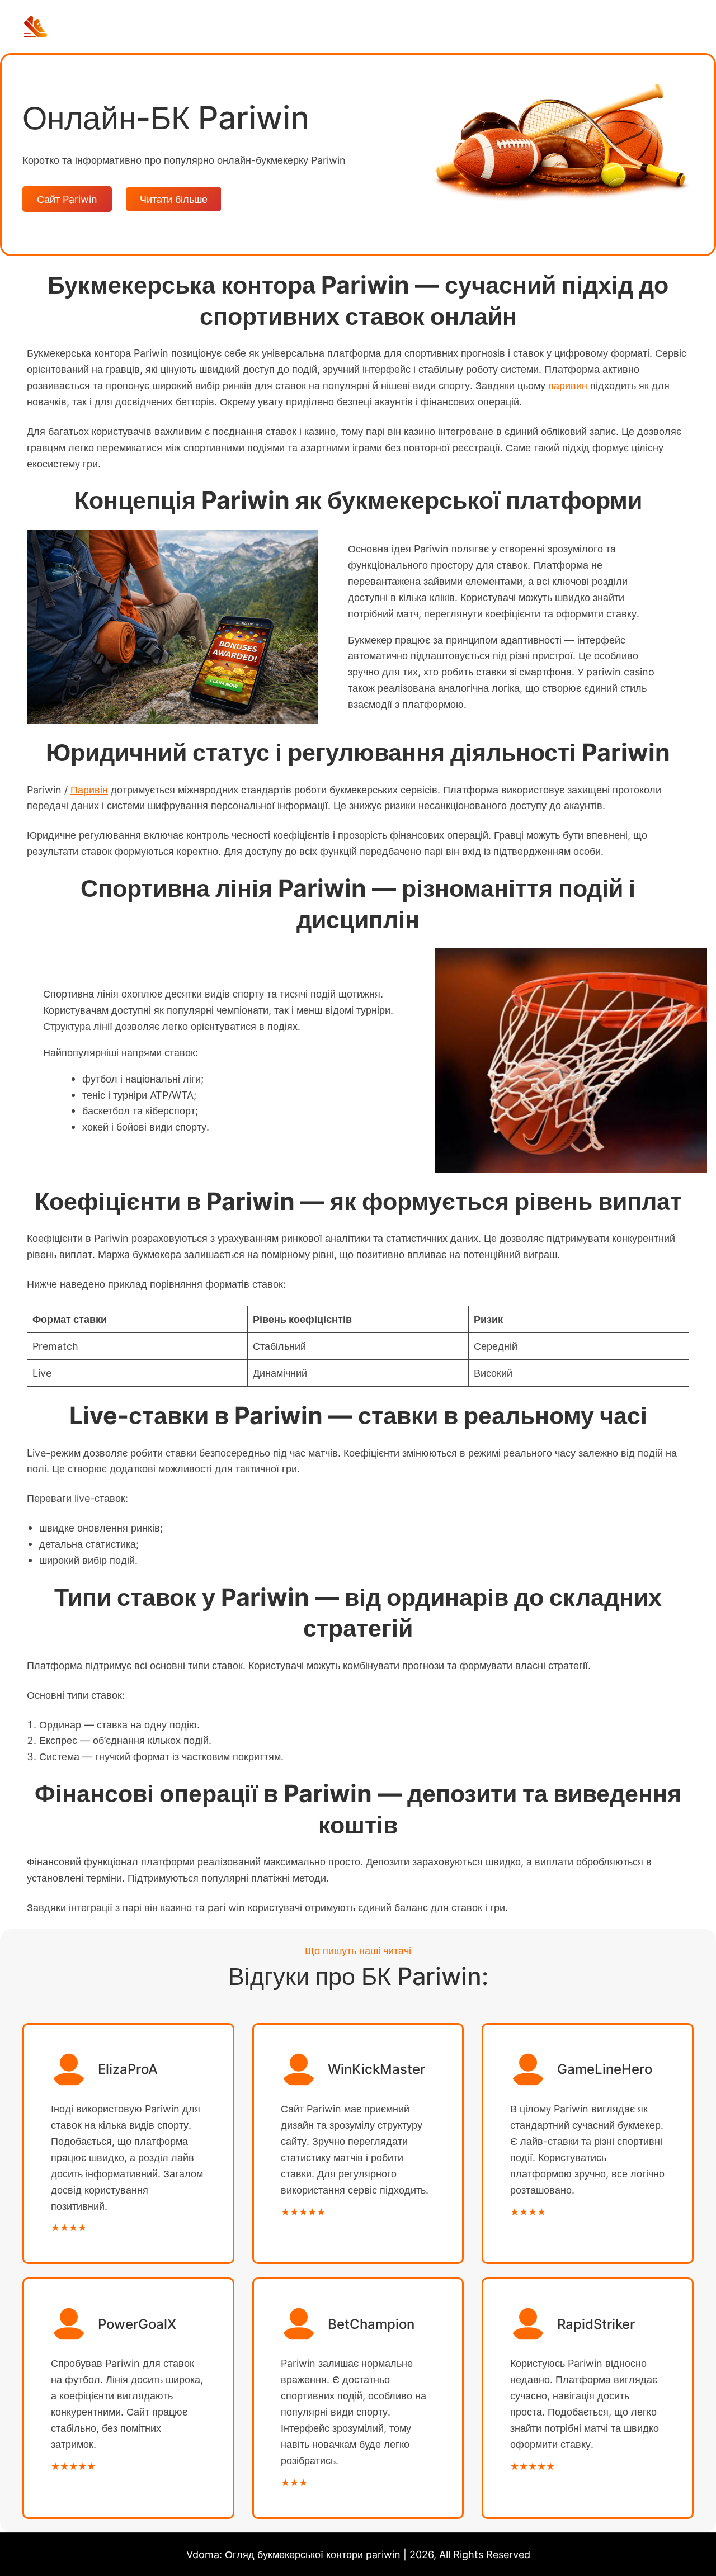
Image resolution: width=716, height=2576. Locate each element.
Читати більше (174, 199)
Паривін (89, 790)
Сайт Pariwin (67, 199)
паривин (568, 385)
